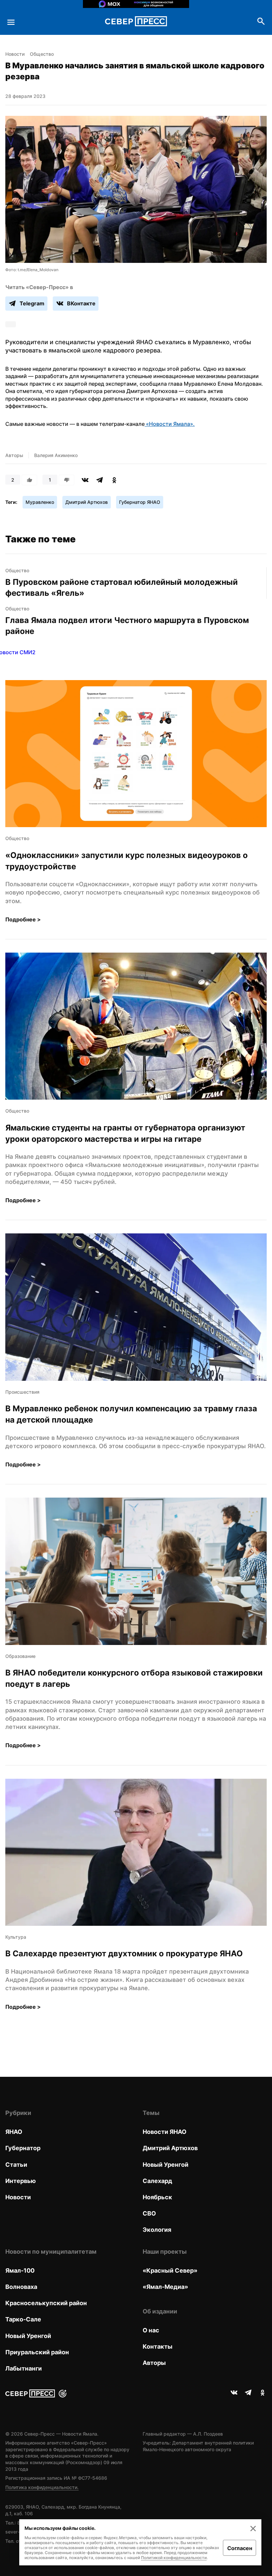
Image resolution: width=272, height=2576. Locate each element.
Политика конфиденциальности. (42, 2487)
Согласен (240, 2548)
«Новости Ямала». (170, 424)
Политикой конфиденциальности (174, 2558)
